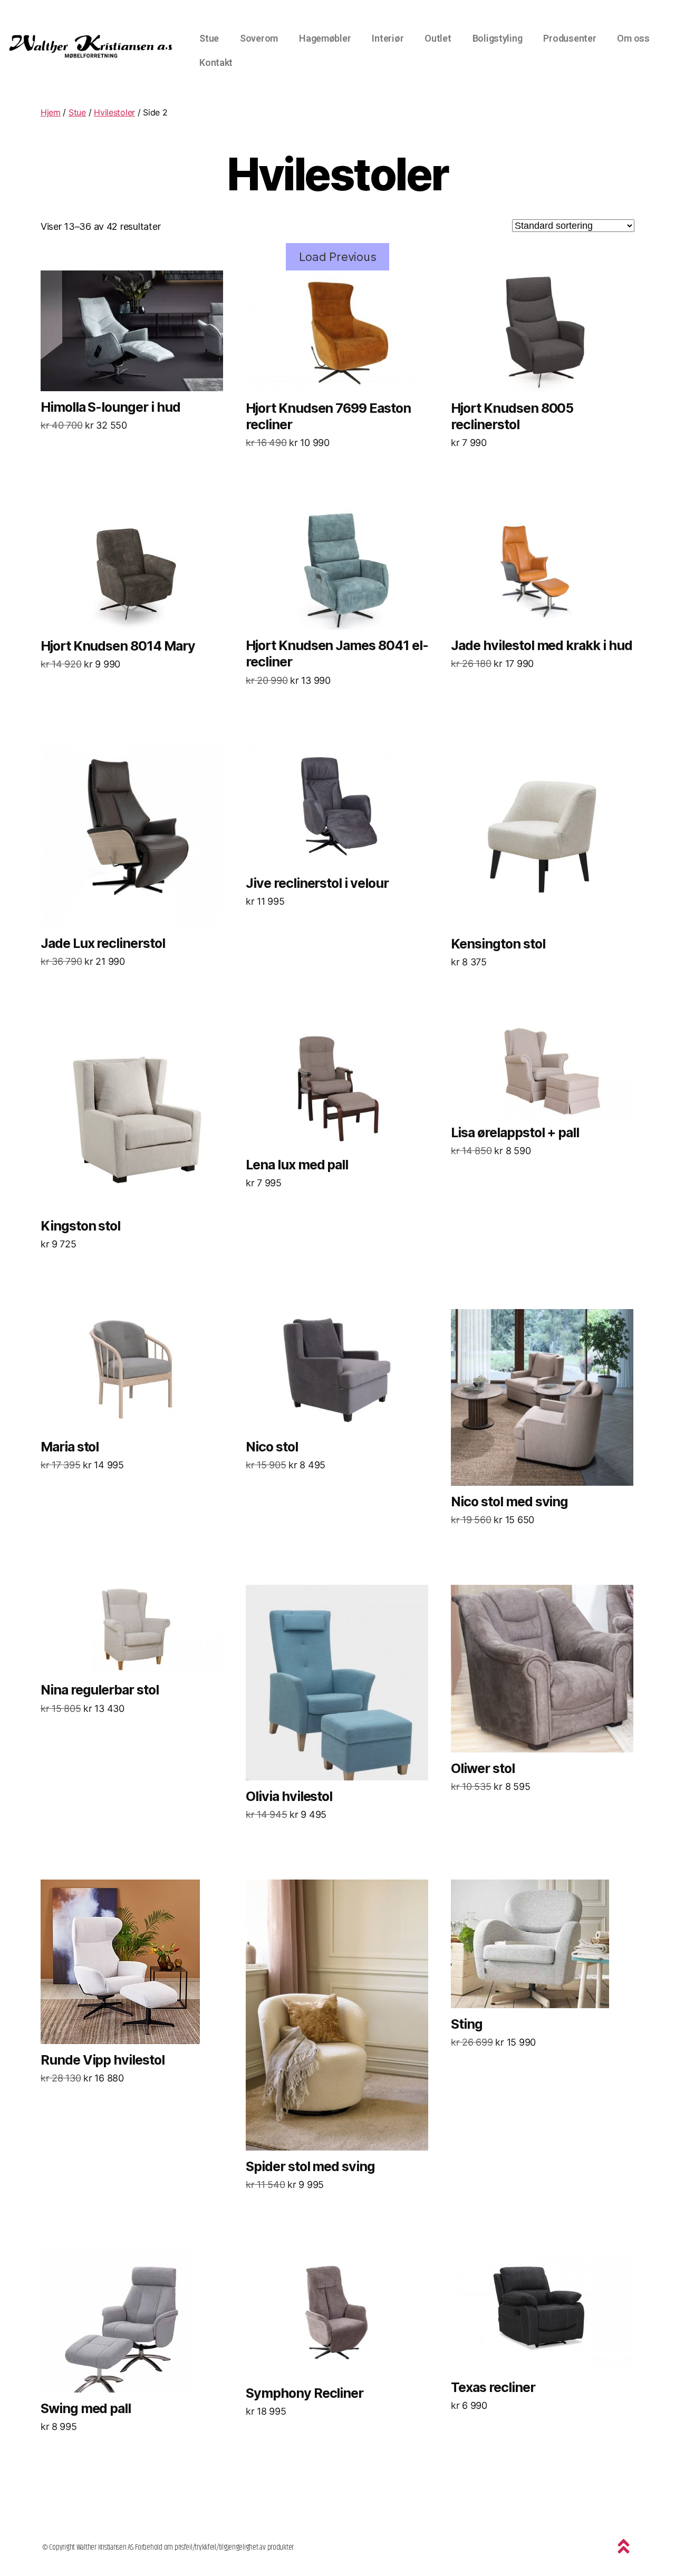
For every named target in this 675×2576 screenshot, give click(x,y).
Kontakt (216, 62)
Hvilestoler (114, 112)
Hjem (51, 112)
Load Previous (338, 257)
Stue (209, 38)
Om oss (633, 38)
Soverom (259, 38)
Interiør (388, 38)
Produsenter (570, 38)
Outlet (438, 38)
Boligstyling (498, 38)
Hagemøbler (325, 38)
